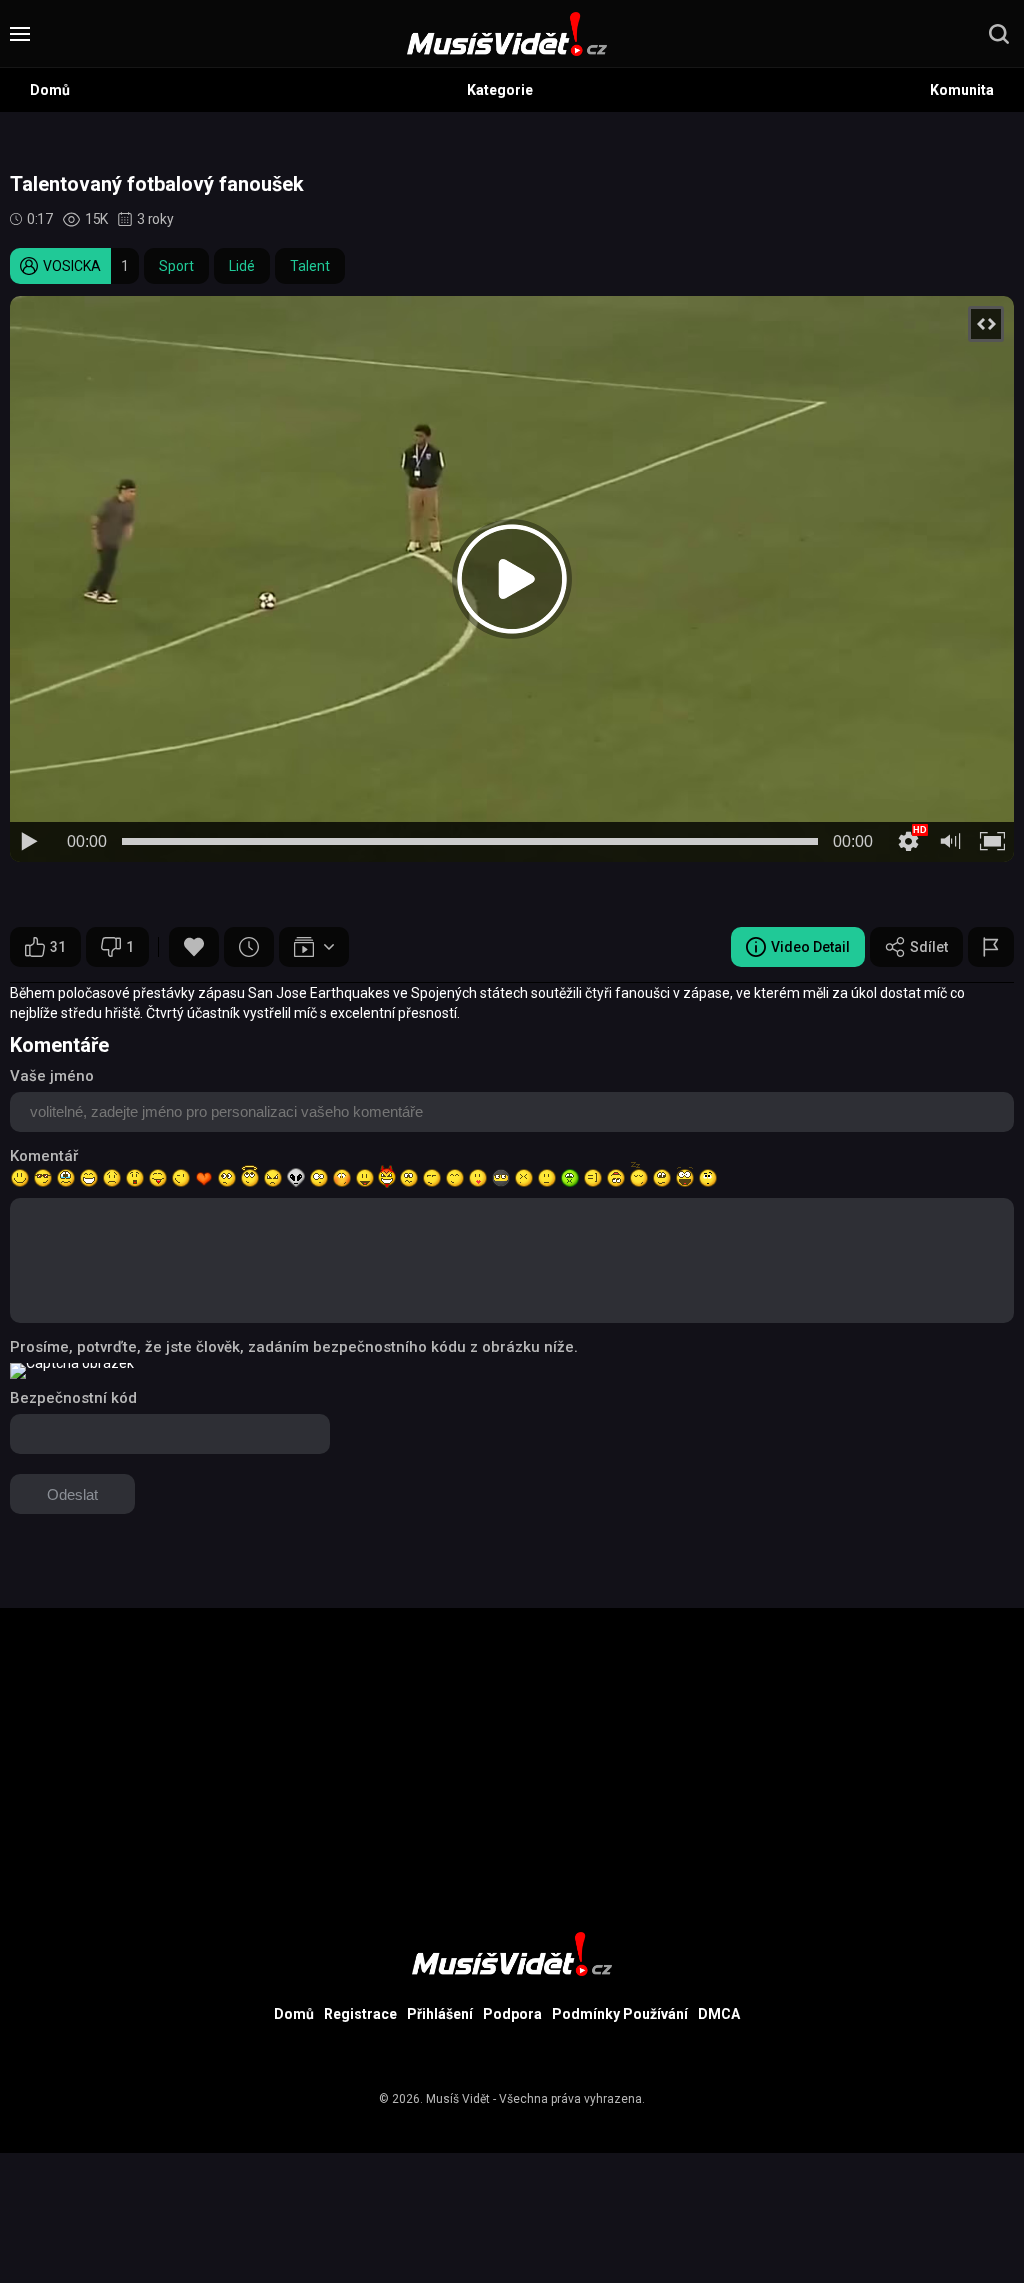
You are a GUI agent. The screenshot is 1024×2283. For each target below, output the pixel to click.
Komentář (44, 1156)
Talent (310, 266)
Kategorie (500, 90)
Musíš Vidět (458, 2099)
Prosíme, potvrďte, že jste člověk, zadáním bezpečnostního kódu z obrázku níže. (294, 1347)
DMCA (719, 2014)
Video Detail (810, 947)
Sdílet (929, 947)
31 (58, 947)
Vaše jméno (52, 1076)
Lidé (242, 266)
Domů (50, 90)
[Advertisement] (512, 1748)
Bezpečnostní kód (73, 1398)
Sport (176, 266)
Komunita (962, 90)
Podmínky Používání (620, 2014)
